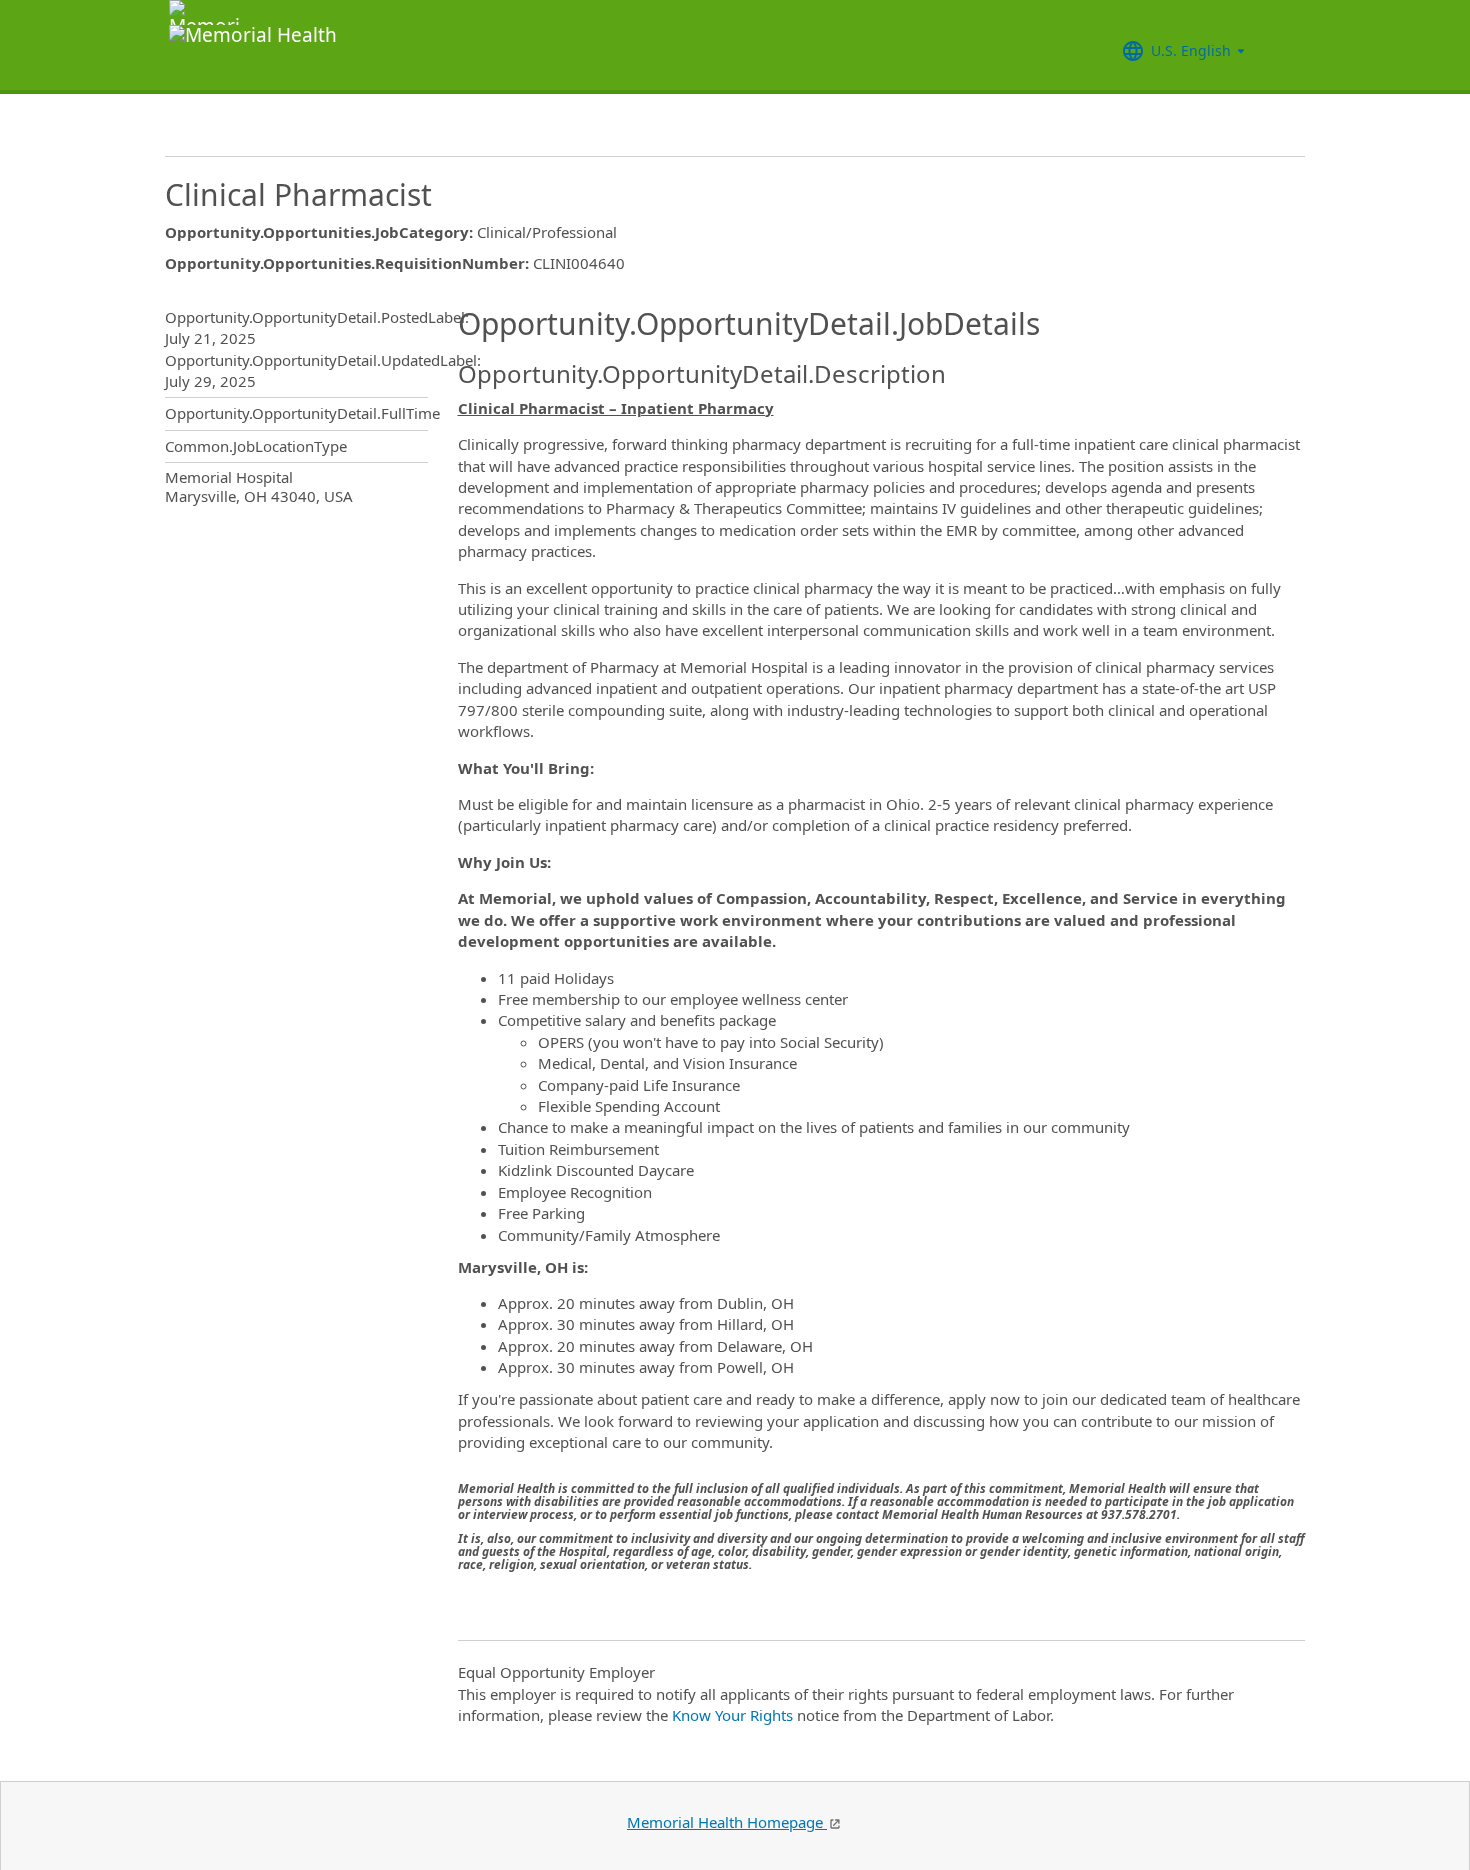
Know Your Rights (732, 1715)
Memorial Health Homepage (727, 1822)
